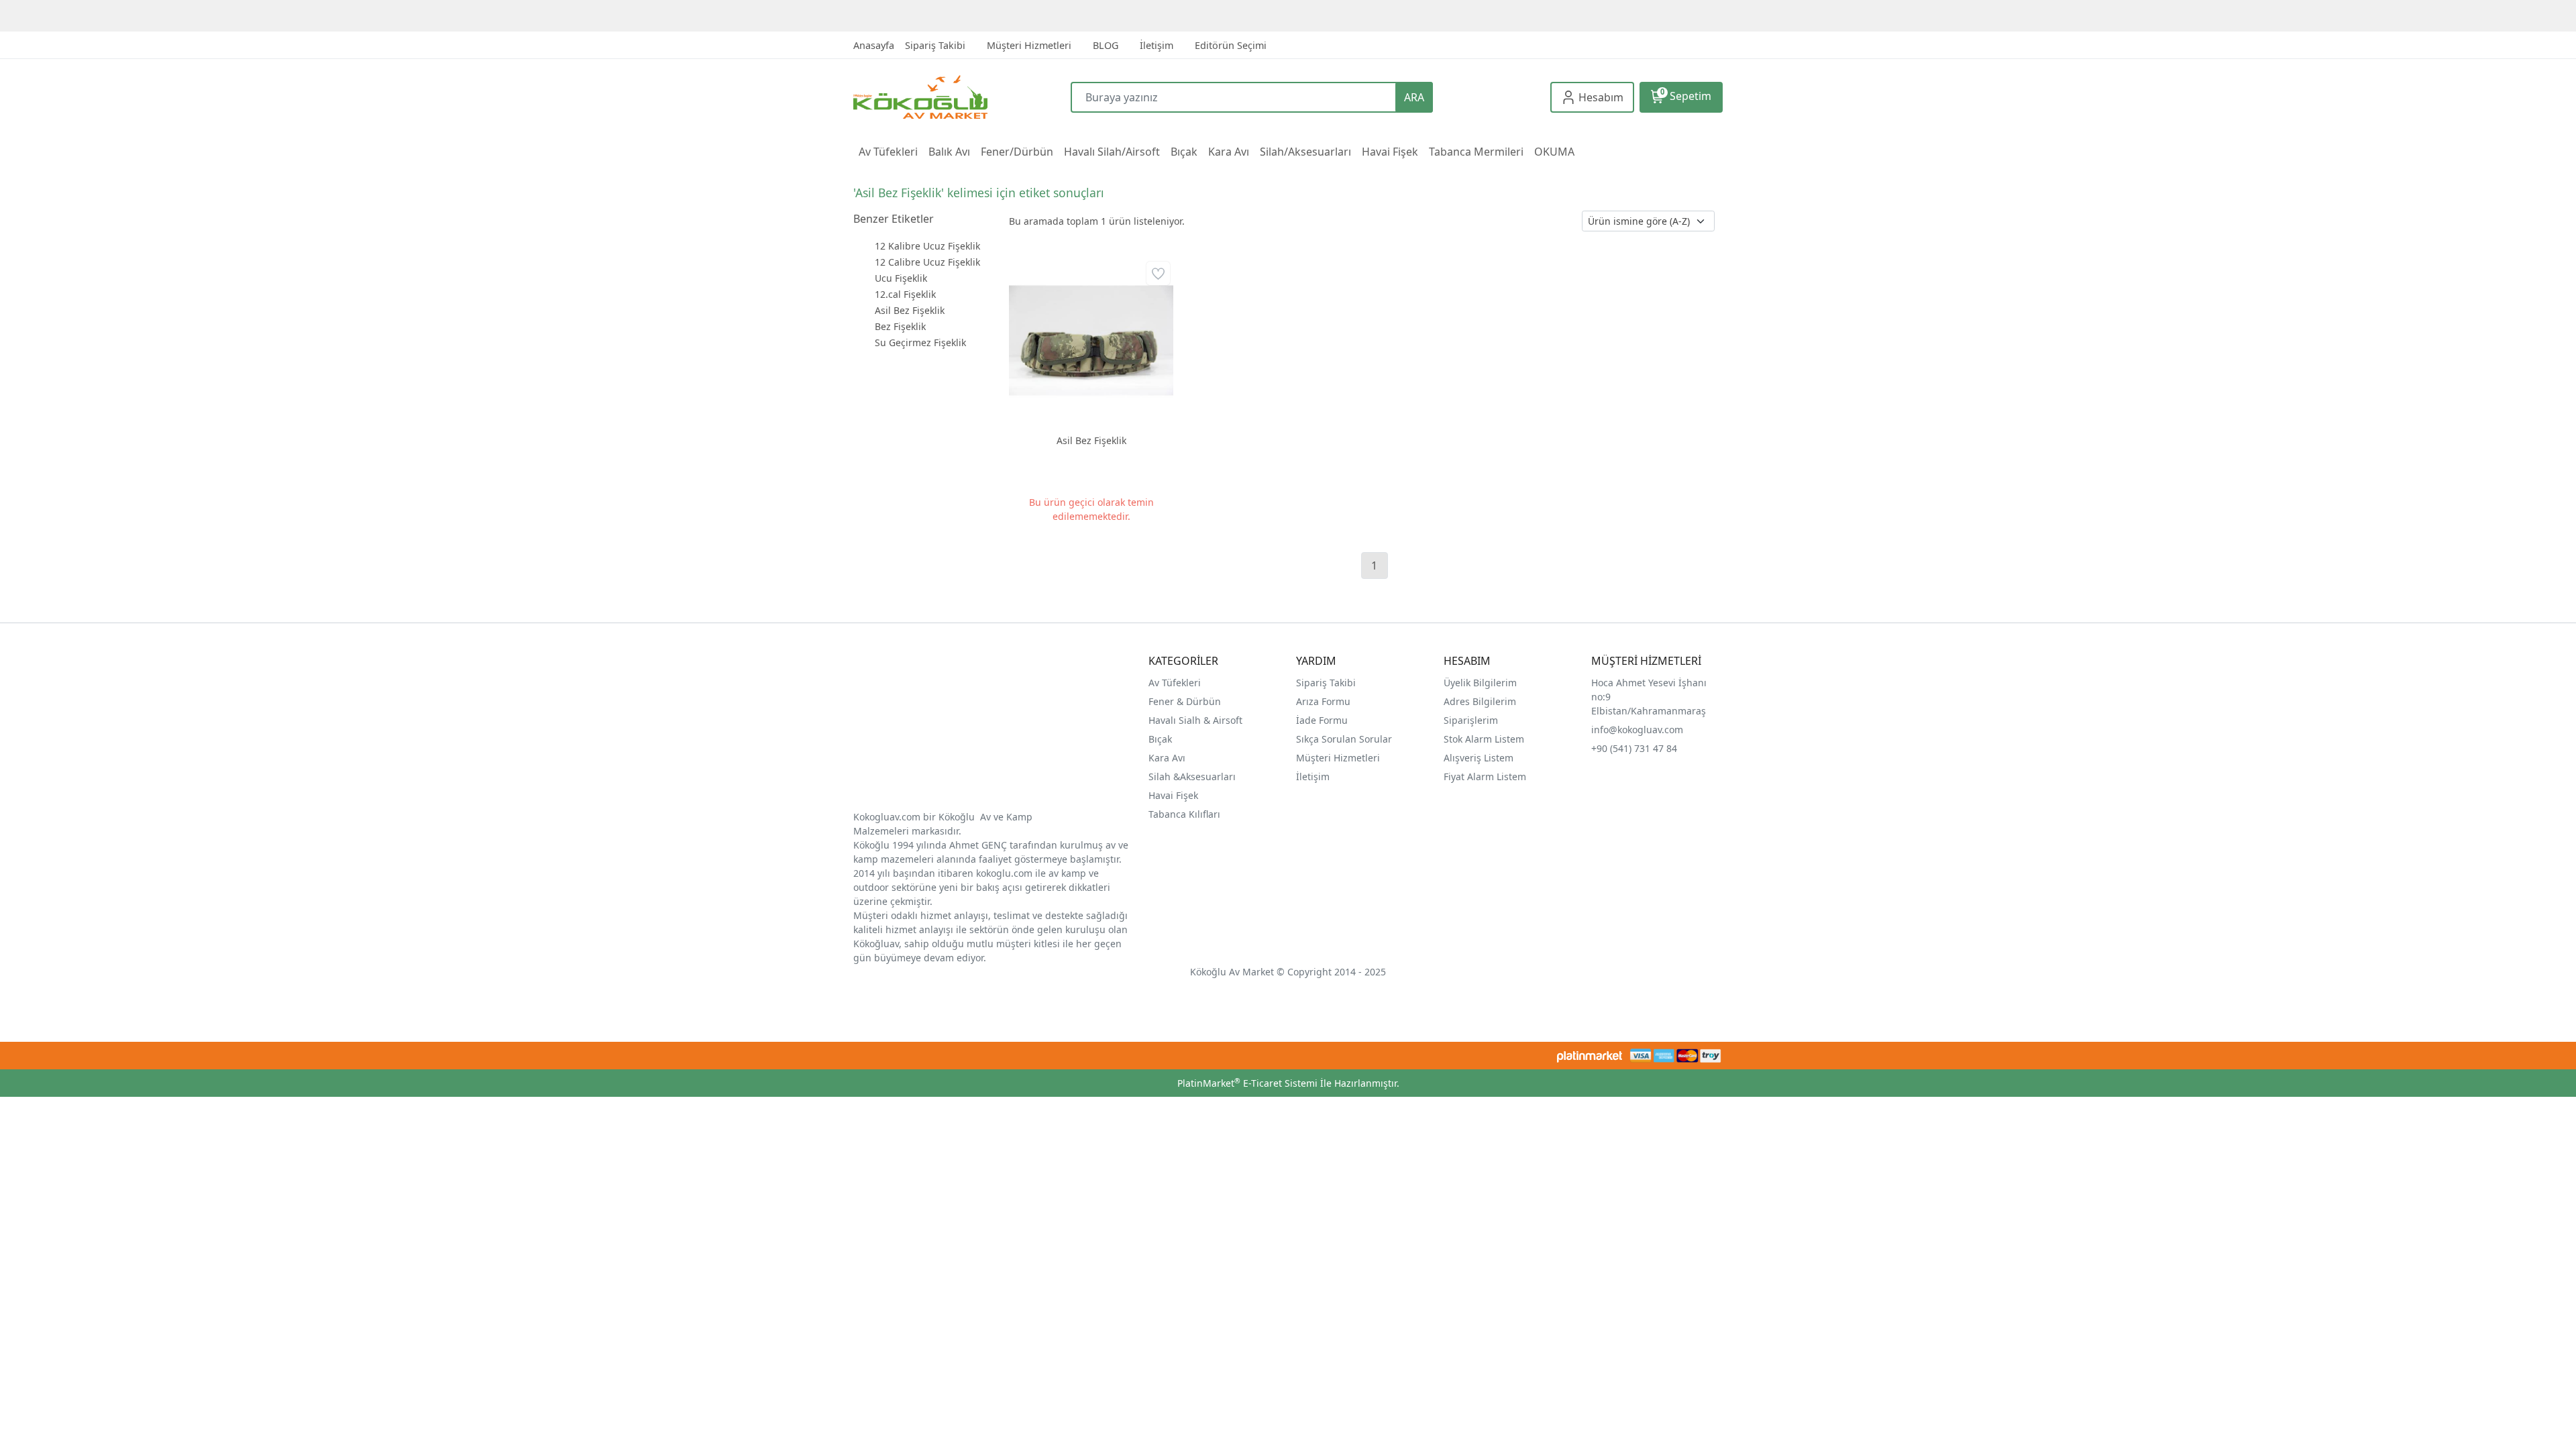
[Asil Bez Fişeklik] (1091, 340)
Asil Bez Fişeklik (910, 310)
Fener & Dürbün (1185, 701)
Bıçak (1162, 739)
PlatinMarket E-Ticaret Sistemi (1247, 1083)
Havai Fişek (1173, 795)
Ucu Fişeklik (901, 278)
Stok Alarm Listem (1484, 739)
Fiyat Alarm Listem (1485, 776)
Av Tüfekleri (1175, 683)
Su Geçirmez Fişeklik (920, 342)
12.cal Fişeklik (905, 294)
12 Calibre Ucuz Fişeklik (927, 262)
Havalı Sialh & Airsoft (1195, 720)
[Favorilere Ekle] (1158, 273)
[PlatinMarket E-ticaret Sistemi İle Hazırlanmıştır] (1590, 1056)
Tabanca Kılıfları (1186, 814)
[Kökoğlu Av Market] (962, 97)
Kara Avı (1167, 758)
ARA (1414, 97)
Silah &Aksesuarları (1192, 776)
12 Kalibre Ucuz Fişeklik (927, 246)
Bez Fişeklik (900, 326)
